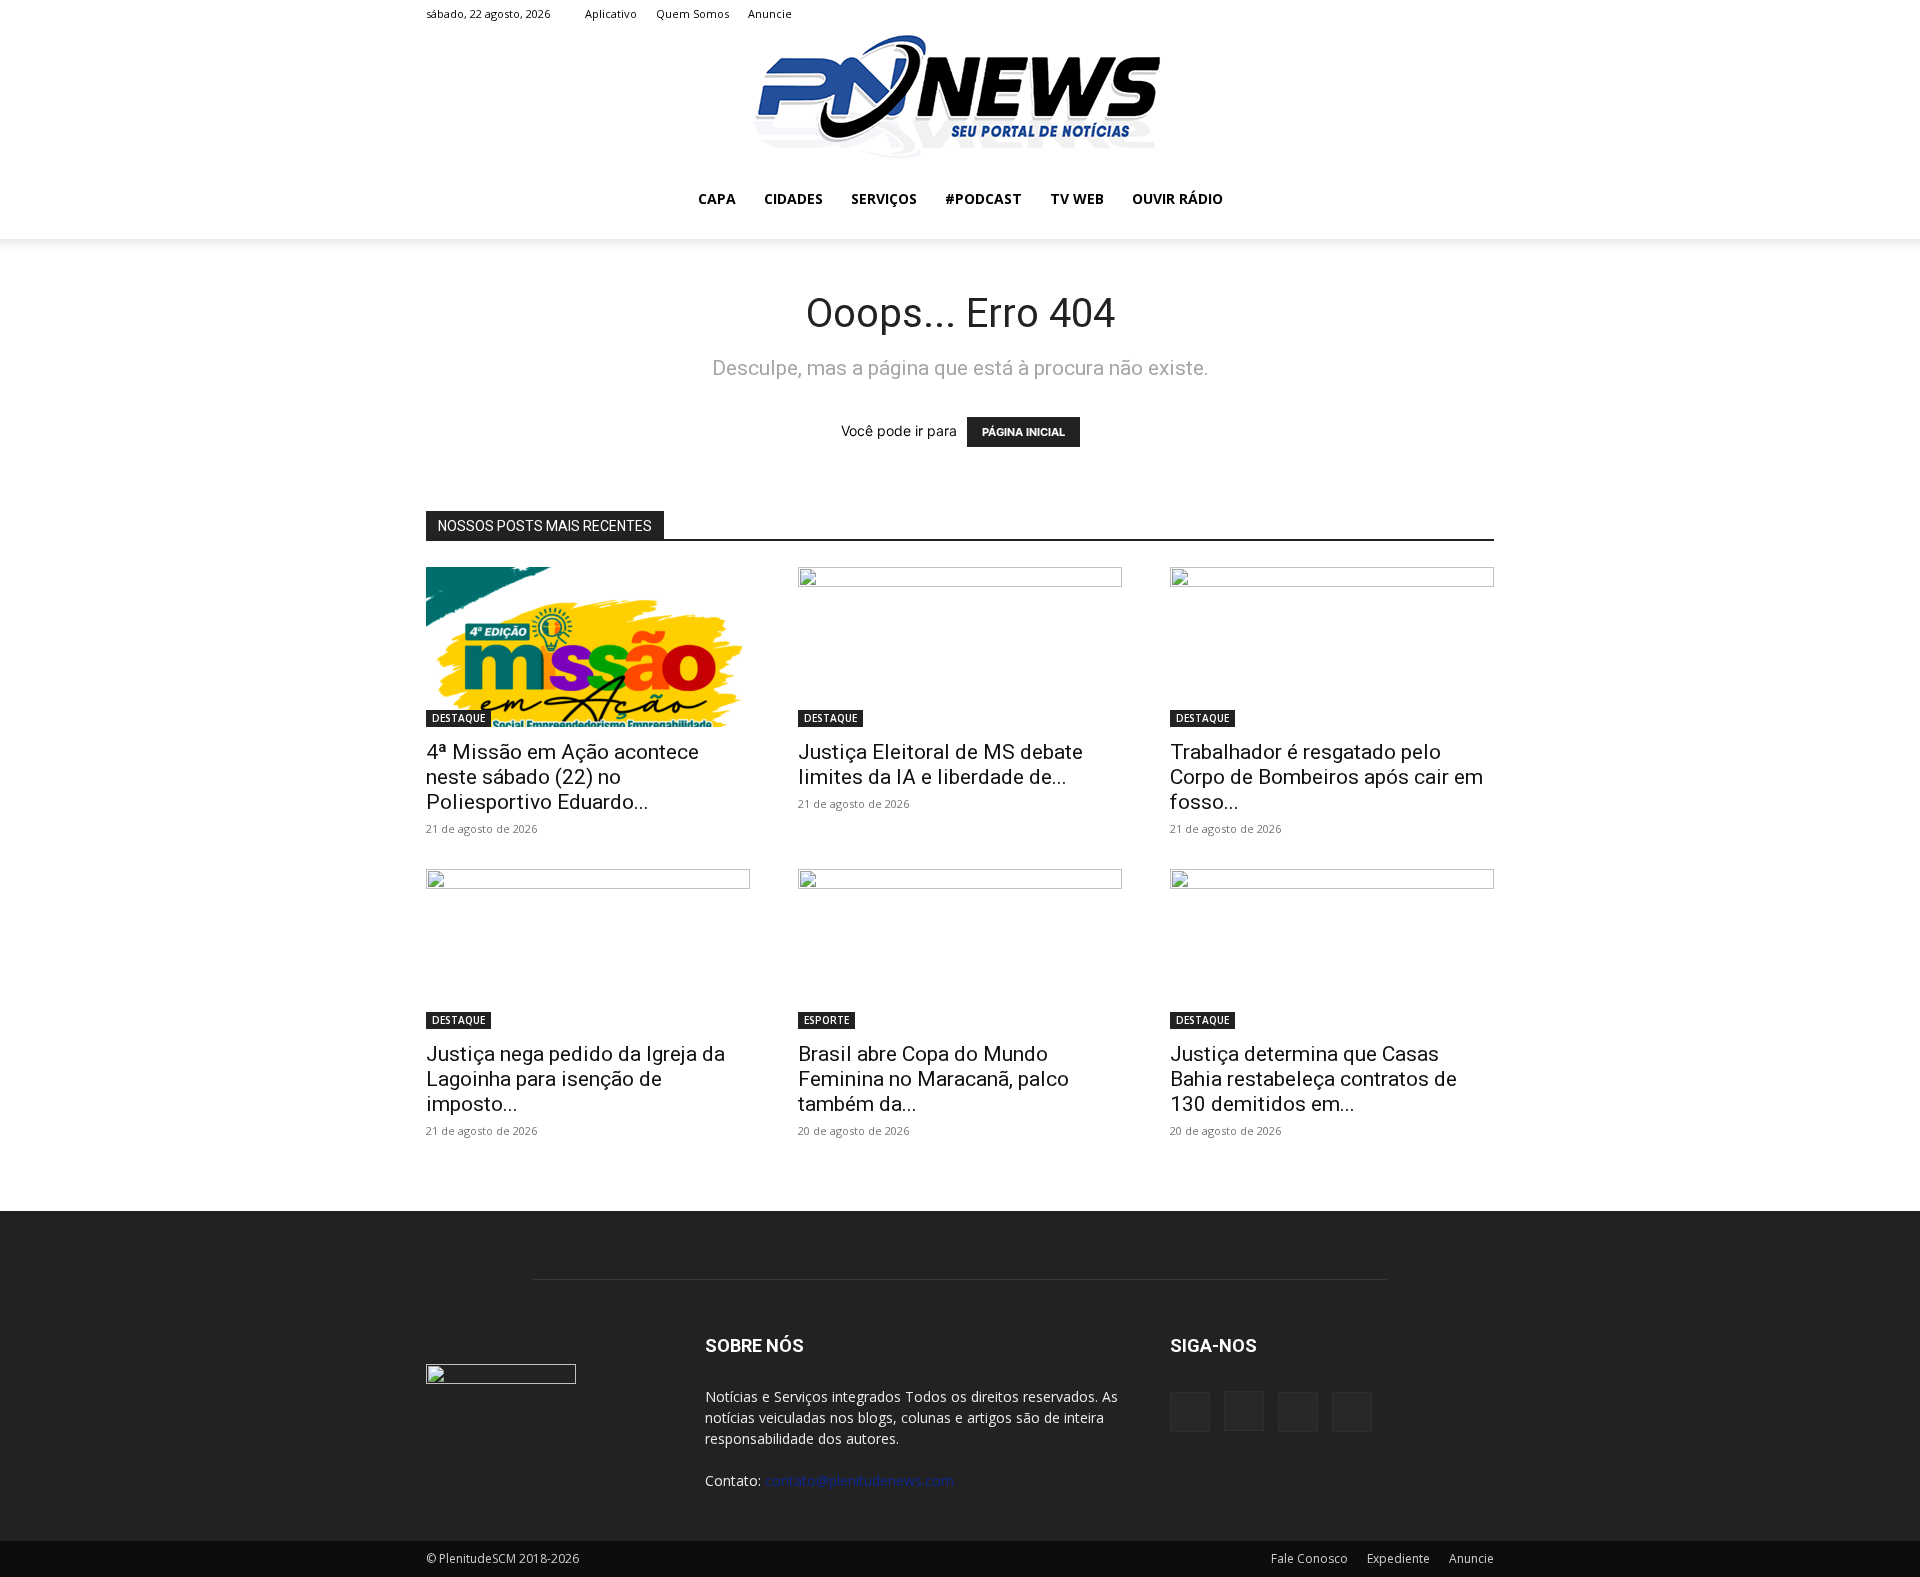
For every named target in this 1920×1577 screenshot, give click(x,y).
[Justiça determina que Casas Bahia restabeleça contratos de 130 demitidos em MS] (1332, 949)
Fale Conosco (1309, 1558)
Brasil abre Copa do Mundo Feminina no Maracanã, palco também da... (933, 1079)
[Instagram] (1413, 14)
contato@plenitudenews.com (859, 1480)
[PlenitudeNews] (960, 94)
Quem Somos (692, 13)
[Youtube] (1479, 14)
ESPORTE (826, 1020)
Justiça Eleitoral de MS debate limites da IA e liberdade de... (940, 764)
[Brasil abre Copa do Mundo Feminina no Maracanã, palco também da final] (960, 949)
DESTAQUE (458, 718)
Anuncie (770, 13)
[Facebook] (1380, 14)
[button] (1470, 200)
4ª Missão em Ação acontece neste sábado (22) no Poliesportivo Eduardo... (562, 777)
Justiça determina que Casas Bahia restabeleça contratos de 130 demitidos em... (1313, 1079)
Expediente (1398, 1558)
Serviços (884, 198)
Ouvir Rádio (1177, 198)
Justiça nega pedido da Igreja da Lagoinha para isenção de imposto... (575, 1079)
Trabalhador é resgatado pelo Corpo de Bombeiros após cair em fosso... (1326, 777)
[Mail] (1446, 14)
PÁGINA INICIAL (1023, 432)
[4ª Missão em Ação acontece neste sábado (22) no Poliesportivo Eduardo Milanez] (588, 647)
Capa (717, 198)
